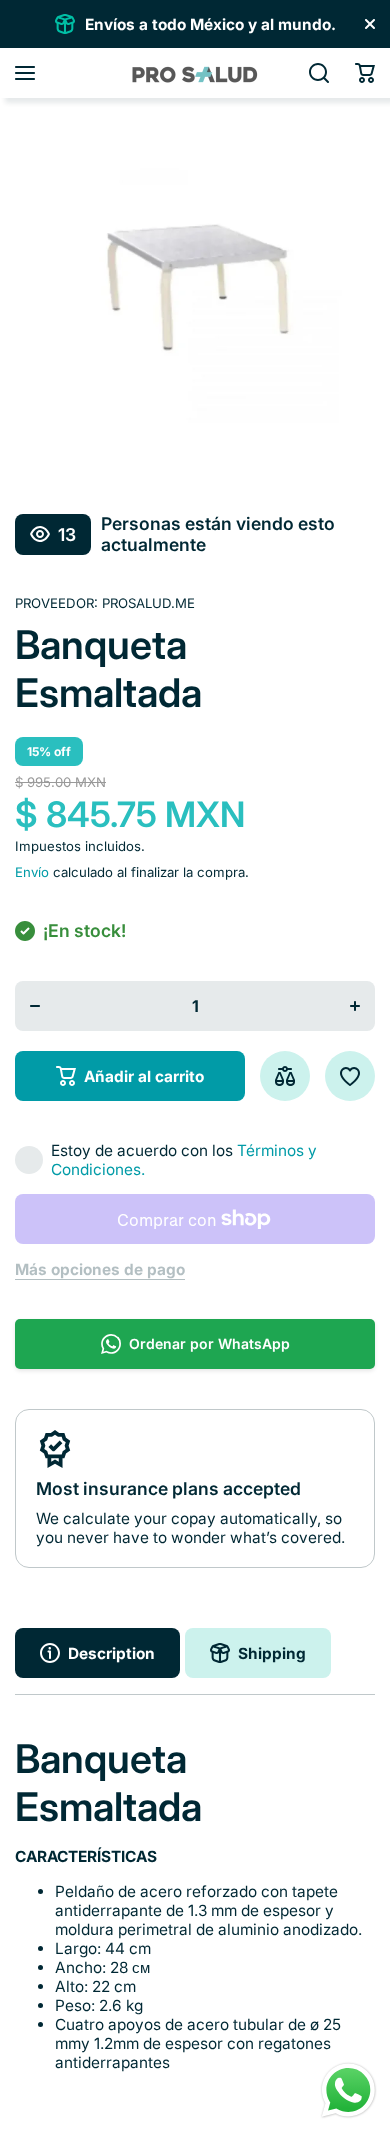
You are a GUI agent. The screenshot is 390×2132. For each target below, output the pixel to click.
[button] (365, 73)
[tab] (258, 1653)
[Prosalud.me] (195, 73)
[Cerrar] (370, 24)
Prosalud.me (148, 603)
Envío (32, 872)
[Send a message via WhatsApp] (348, 2090)
